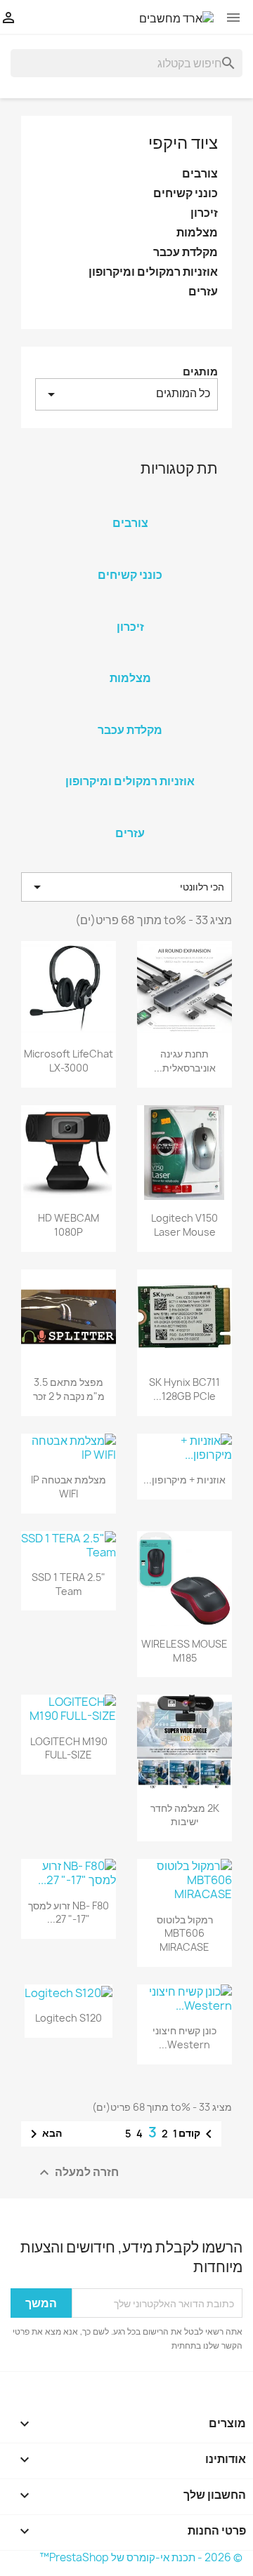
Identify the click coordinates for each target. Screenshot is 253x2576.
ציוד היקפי (183, 142)
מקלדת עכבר (186, 252)
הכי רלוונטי (126, 887)
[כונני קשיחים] (130, 556)
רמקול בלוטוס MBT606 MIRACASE (185, 1934)
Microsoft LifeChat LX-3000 (69, 1061)
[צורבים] (130, 505)
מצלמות (197, 233)
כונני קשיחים (186, 193)
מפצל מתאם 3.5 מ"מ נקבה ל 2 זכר (69, 1389)
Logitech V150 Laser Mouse (184, 1225)
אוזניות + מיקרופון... (184, 1480)
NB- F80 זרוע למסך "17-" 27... (69, 1913)
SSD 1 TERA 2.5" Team (69, 1584)
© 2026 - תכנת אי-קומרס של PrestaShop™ (141, 2557)
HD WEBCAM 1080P (69, 1225)
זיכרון (204, 213)
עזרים (203, 292)
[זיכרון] (130, 608)
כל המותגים (126, 394)
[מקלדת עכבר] (130, 712)
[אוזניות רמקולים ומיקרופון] (130, 763)
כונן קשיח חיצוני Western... (184, 2037)
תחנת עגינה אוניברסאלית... (185, 1061)
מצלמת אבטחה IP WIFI (69, 1487)
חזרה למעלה (77, 2173)
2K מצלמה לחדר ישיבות (185, 1815)
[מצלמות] (130, 660)
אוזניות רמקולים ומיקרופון (153, 272)
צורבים (200, 174)
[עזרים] (130, 815)
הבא (44, 2134)
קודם (198, 2134)
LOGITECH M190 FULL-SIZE (69, 1748)
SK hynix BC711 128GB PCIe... (184, 1389)
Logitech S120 (69, 2018)
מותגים (200, 372)
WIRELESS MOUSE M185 (184, 1651)
